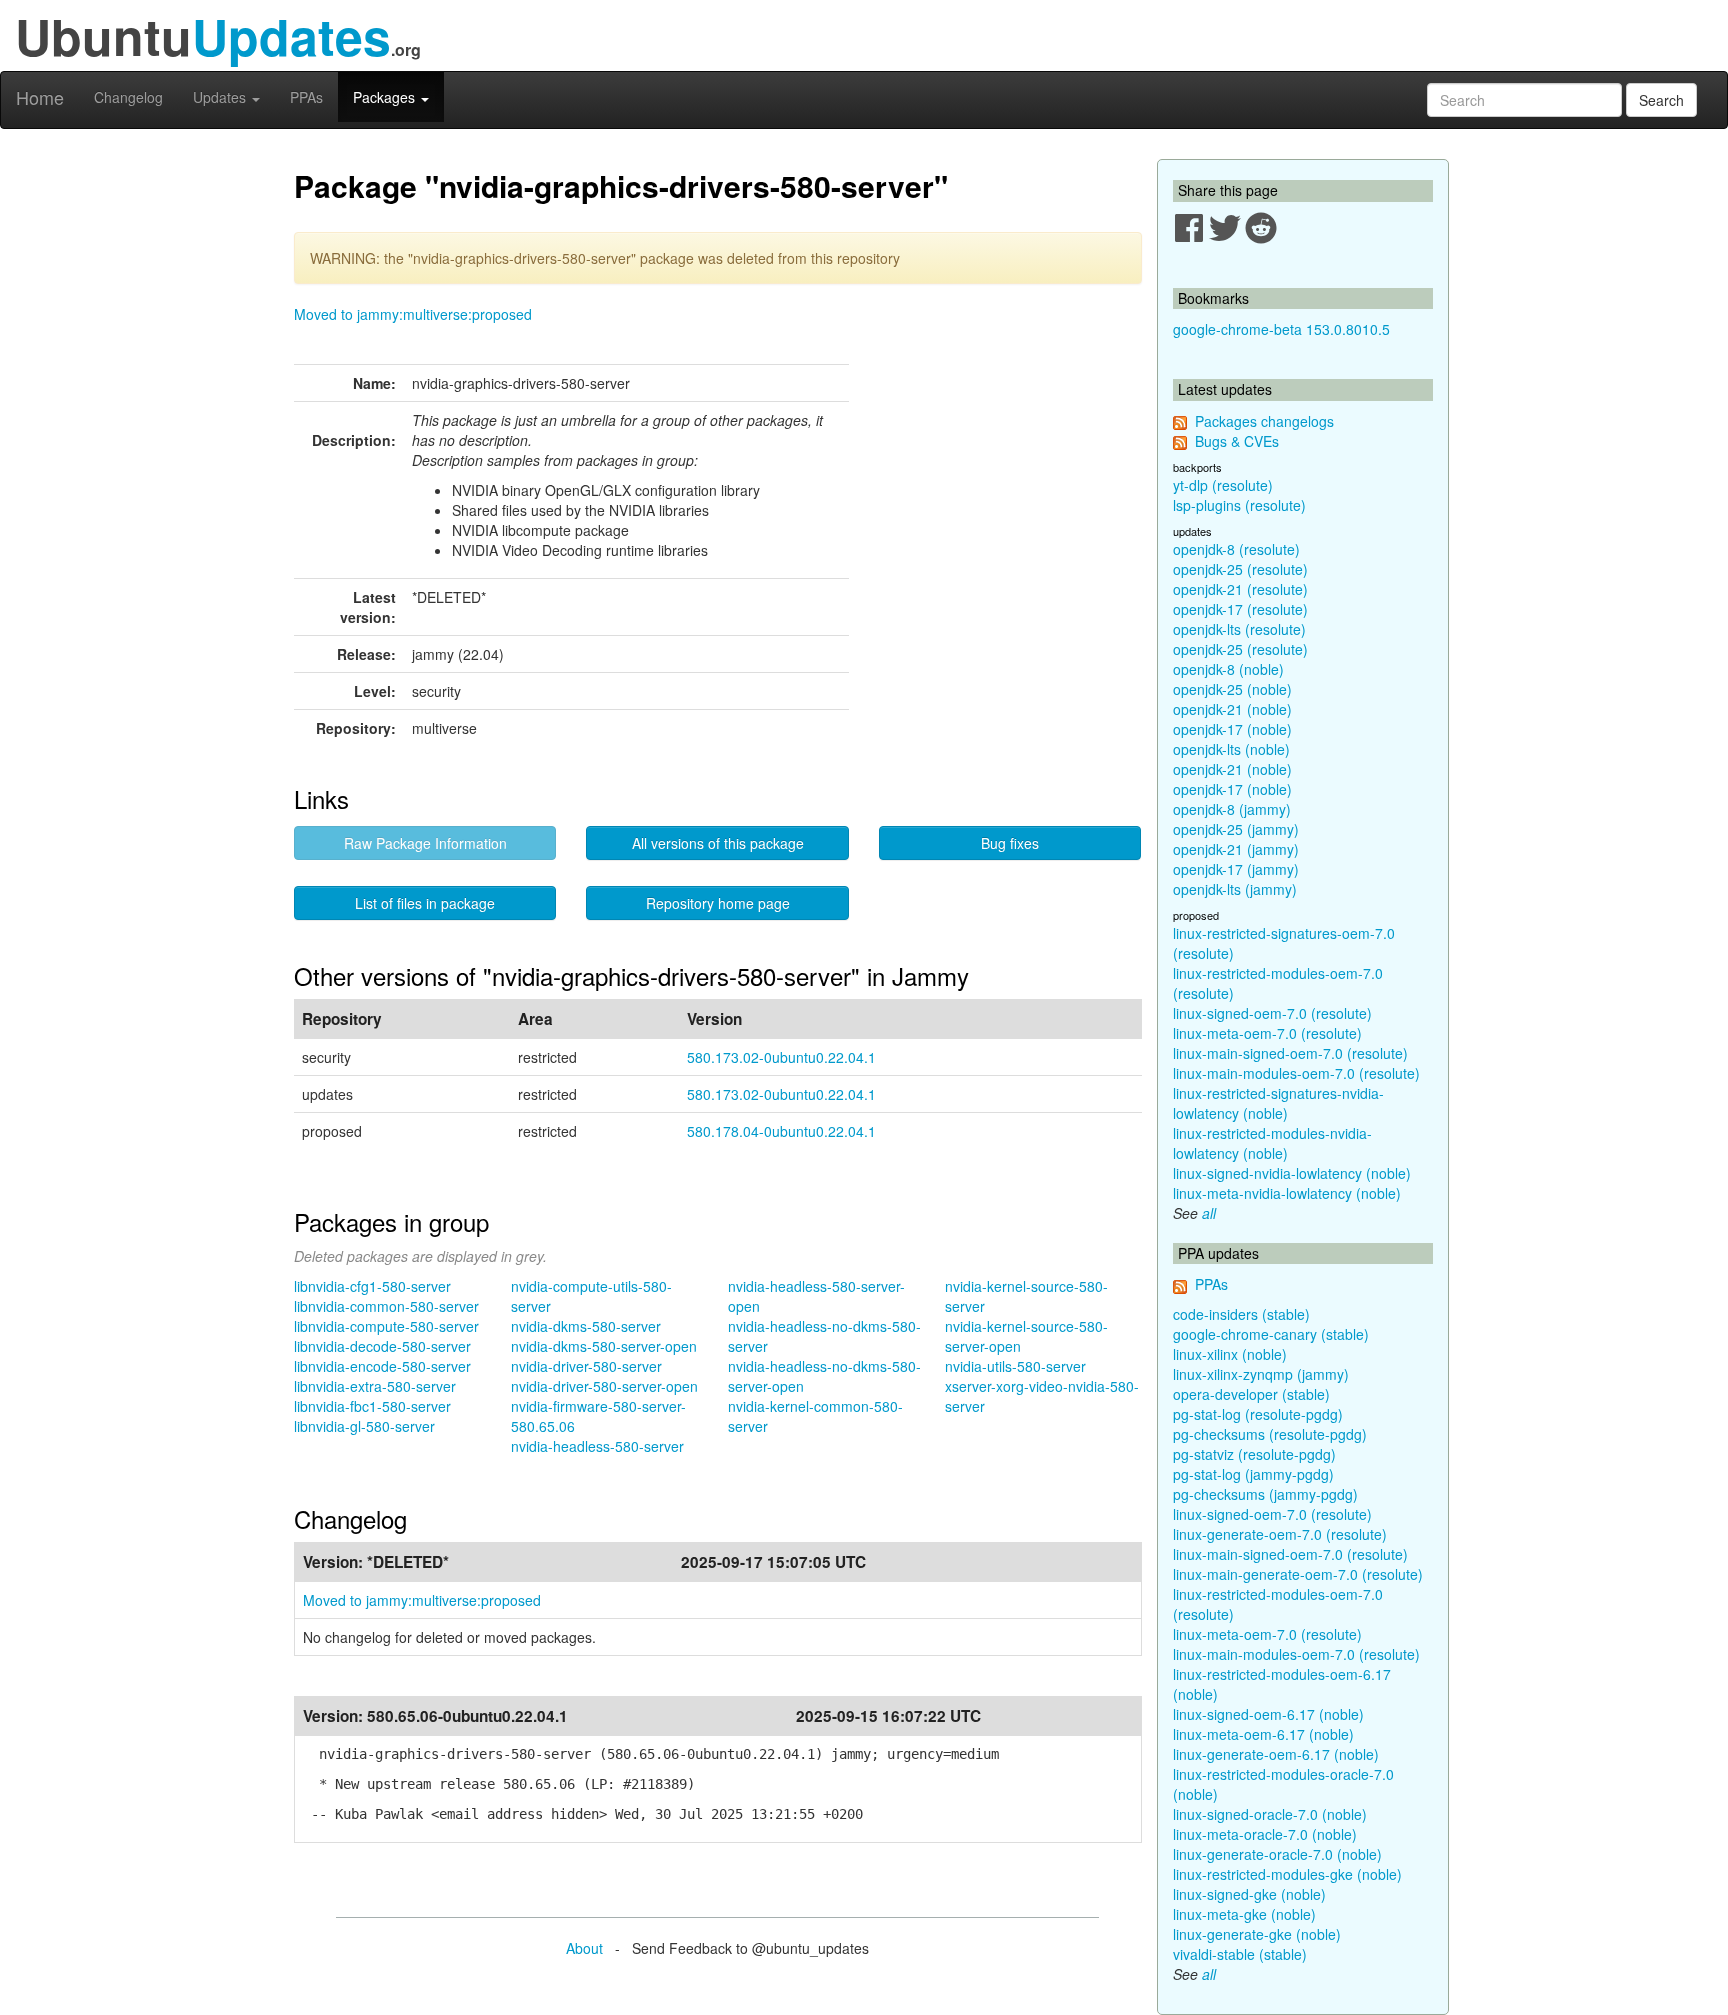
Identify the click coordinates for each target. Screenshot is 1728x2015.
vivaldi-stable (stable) (1240, 1954)
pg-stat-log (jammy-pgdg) (1253, 1474)
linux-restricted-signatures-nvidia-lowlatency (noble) (1278, 1103)
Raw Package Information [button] (425, 843)
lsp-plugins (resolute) (1239, 505)
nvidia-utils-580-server (1015, 1366)
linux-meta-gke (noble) (1244, 1914)
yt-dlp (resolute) (1223, 485)
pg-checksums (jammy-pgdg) (1265, 1494)
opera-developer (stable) (1251, 1394)
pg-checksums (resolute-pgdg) (1270, 1434)
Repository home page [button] (718, 903)
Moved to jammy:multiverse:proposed (413, 314)
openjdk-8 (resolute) (1236, 549)
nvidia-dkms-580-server (586, 1326)
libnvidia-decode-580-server (382, 1346)
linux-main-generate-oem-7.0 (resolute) (1298, 1574)
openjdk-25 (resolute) (1240, 569)
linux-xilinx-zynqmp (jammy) (1261, 1374)
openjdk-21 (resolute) (1240, 589)
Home (40, 97)
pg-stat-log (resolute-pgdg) (1258, 1414)
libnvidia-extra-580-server (375, 1386)
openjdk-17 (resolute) (1240, 609)
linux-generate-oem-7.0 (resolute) (1280, 1534)
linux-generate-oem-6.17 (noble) (1276, 1754)
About (584, 1948)
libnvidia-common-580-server (386, 1306)
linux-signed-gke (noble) (1249, 1894)
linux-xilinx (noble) (1230, 1354)
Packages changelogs (1264, 421)
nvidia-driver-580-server (586, 1366)
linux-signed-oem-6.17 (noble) (1268, 1714)
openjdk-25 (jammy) (1236, 829)
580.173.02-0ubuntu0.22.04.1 (781, 1057)
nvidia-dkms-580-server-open (604, 1346)
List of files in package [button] (425, 903)
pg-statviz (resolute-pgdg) (1254, 1454)
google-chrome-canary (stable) (1271, 1334)
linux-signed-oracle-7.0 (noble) (1270, 1814)
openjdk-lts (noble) (1231, 749)
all (1209, 1213)
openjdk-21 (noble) (1232, 709)
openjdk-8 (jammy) (1232, 809)
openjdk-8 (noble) (1228, 669)
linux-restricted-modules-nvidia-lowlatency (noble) (1272, 1143)
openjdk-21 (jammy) (1236, 849)
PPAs (306, 97)
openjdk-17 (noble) (1232, 729)
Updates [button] (221, 97)
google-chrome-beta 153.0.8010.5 (1281, 329)
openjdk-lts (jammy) (1235, 889)
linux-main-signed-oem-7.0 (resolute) (1290, 1053)
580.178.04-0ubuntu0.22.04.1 (781, 1131)
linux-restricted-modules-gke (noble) (1287, 1874)
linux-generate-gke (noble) (1257, 1934)
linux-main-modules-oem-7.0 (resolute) (1296, 1073)
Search (1661, 100)
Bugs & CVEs (1237, 441)
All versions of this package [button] (718, 843)
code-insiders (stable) (1241, 1314)
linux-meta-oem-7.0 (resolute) (1267, 1033)
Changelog (128, 97)
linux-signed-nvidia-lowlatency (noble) (1292, 1173)
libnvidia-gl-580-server (364, 1426)
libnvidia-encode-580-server (382, 1366)
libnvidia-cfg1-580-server (372, 1286)
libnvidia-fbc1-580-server (372, 1406)
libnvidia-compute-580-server (386, 1326)
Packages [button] (386, 97)
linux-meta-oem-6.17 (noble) (1263, 1734)
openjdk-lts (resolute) (1239, 629)
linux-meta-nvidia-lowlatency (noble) (1287, 1193)
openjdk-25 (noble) (1232, 689)
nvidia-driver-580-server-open (604, 1386)
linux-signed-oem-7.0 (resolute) (1272, 1013)
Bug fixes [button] (1010, 843)
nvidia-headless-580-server (597, 1446)
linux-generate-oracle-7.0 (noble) (1277, 1854)
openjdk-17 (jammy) (1236, 869)
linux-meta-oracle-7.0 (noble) (1265, 1834)
